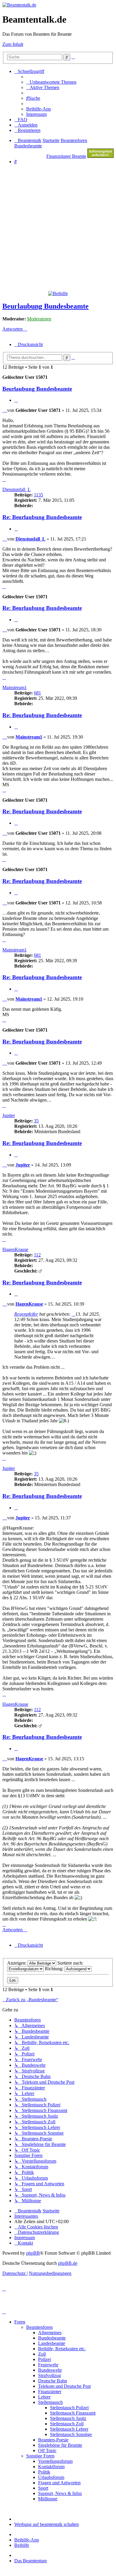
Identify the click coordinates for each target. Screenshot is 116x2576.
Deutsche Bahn (52, 2381)
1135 (39, 495)
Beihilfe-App (27, 2540)
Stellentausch (50, 2402)
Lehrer (44, 2397)
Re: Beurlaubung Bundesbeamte (42, 517)
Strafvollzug (50, 2375)
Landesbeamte (52, 2343)
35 (36, 1121)
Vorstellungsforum (55, 2461)
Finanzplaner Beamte (66, 156)
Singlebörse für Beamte (60, 2445)
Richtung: (55, 1969)
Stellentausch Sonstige (71, 2434)
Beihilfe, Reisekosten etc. (62, 2349)
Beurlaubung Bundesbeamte (46, 306)
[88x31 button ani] (101, 156)
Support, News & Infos (60, 2493)
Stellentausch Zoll (67, 2424)
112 (37, 1255)
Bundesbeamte (52, 2338)
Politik (44, 2472)
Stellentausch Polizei (69, 2408)
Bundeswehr (50, 2370)
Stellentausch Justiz (68, 2418)
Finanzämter (50, 2392)
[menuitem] (51, 82)
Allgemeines (50, 2333)
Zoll (42, 2354)
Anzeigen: (17, 1963)
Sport (43, 2488)
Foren (20, 2322)
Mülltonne (48, 2499)
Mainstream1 (15, 687)
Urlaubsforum (51, 2477)
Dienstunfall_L (17, 489)
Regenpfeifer (26, 1314)
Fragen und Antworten (59, 2483)
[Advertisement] (58, 227)
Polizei (44, 2359)
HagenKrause (15, 1249)
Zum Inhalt (13, 44)
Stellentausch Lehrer (69, 2429)
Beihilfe (22, 2545)
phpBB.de (68, 2263)
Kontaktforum (51, 2467)
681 (37, 693)
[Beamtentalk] (19, 5)
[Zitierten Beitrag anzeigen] (73, 1314)
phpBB (33, 2253)
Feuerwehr (48, 2365)
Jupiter (9, 1115)
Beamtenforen (39, 2327)
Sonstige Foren (40, 2456)
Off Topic (47, 2450)
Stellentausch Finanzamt (73, 2413)
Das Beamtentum (30, 2561)
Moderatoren (39, 319)
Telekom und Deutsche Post (64, 2386)
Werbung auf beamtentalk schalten (47, 2524)
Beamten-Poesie (53, 2440)
